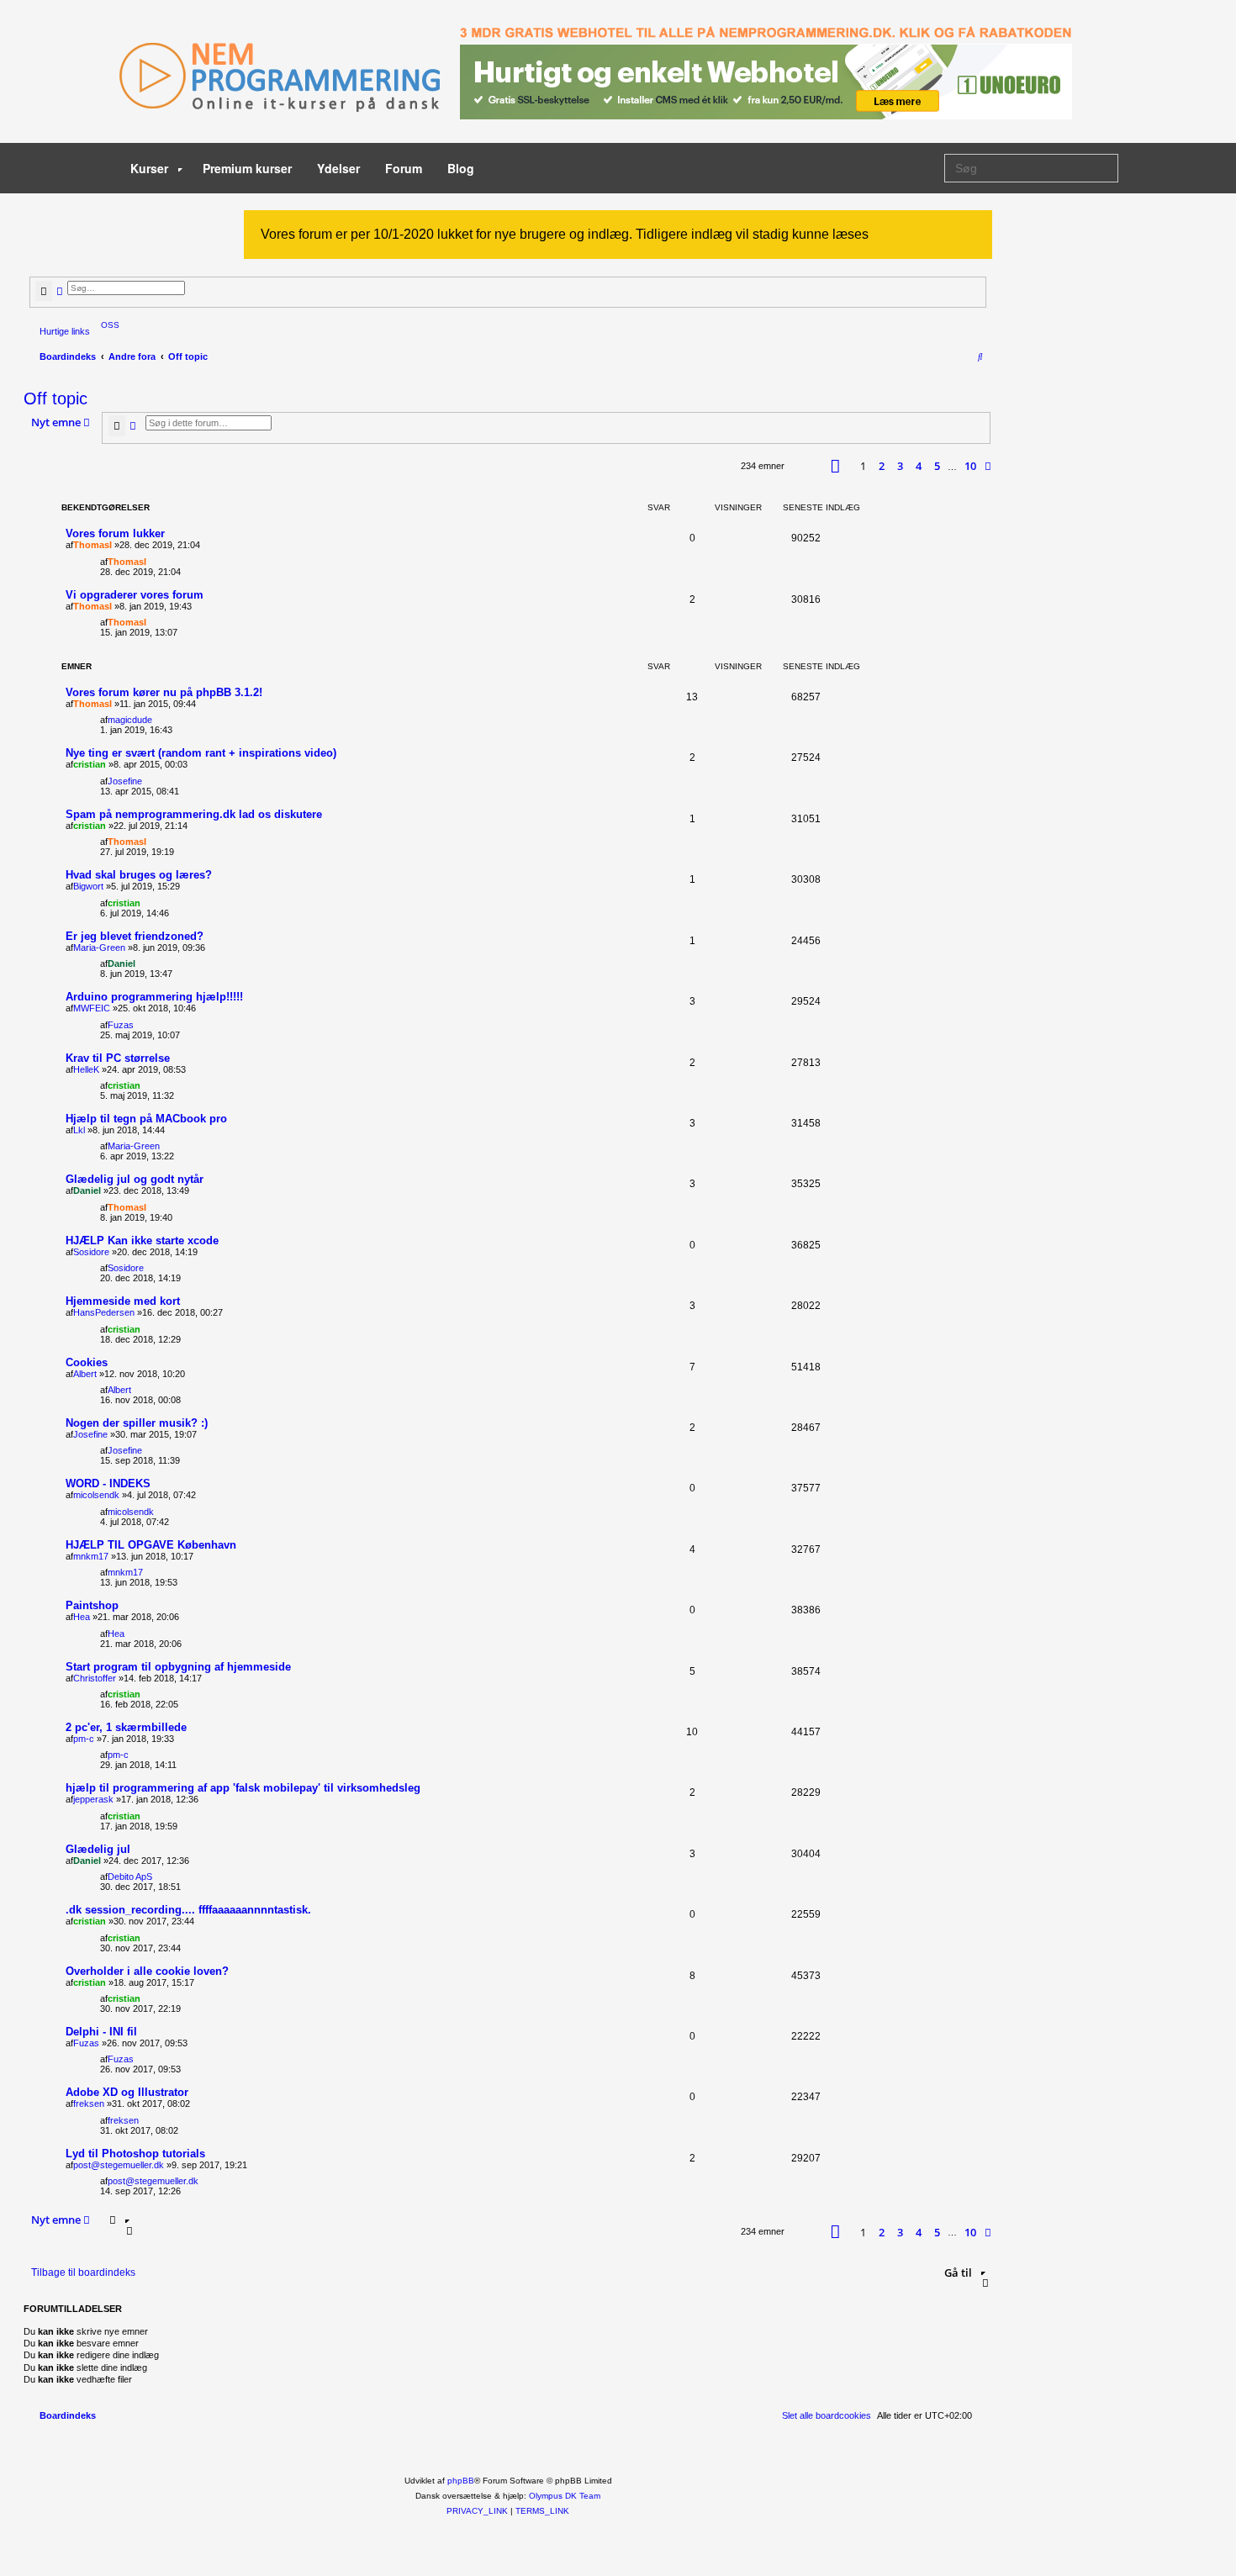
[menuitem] (107, 325)
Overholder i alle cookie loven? (147, 1971)
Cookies (87, 1362)
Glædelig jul (98, 1849)
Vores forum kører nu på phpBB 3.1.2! (164, 692)
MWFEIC (92, 1008)
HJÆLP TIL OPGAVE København (151, 1545)
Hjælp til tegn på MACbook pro (146, 1119)
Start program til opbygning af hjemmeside (178, 1667)
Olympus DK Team (565, 2496)
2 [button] (882, 466)
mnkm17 (91, 1556)
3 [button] (900, 466)
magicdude (130, 720)
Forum (404, 168)
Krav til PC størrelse (118, 1058)
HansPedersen (104, 1312)
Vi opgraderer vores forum (135, 595)
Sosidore (91, 1252)
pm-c (84, 1739)
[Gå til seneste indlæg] (152, 562)
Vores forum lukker (115, 533)
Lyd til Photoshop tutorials (135, 2154)
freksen (89, 2104)
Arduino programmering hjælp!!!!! (154, 997)
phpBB (461, 2481)
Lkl (79, 1130)
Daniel (121, 963)
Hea (82, 1617)
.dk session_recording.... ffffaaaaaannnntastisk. (188, 1910)
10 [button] (970, 466)
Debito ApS (130, 1877)
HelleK (86, 1069)
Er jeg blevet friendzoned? (135, 936)
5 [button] (937, 466)
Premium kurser (247, 168)
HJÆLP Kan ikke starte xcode (142, 1240)
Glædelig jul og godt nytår (135, 1179)
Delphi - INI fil (101, 2032)
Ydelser (338, 168)
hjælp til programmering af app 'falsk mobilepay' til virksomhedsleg (243, 1788)
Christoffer (95, 1678)
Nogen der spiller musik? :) (137, 1423)
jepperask (93, 1799)
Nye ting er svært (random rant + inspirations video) (201, 753)
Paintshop (92, 1605)
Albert (85, 1374)
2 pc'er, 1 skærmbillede (126, 1727)
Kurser (151, 168)
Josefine (125, 781)
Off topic (55, 399)
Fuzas (121, 1025)
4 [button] (919, 466)
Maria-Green (99, 948)
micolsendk (96, 1495)
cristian (90, 764)
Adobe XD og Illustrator (127, 2092)
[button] (835, 466)
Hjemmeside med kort (123, 1301)
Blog (461, 168)
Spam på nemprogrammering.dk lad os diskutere (194, 814)
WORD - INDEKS (108, 1483)
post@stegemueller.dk (119, 2165)
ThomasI (92, 545)
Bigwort (88, 886)
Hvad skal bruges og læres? (139, 875)
